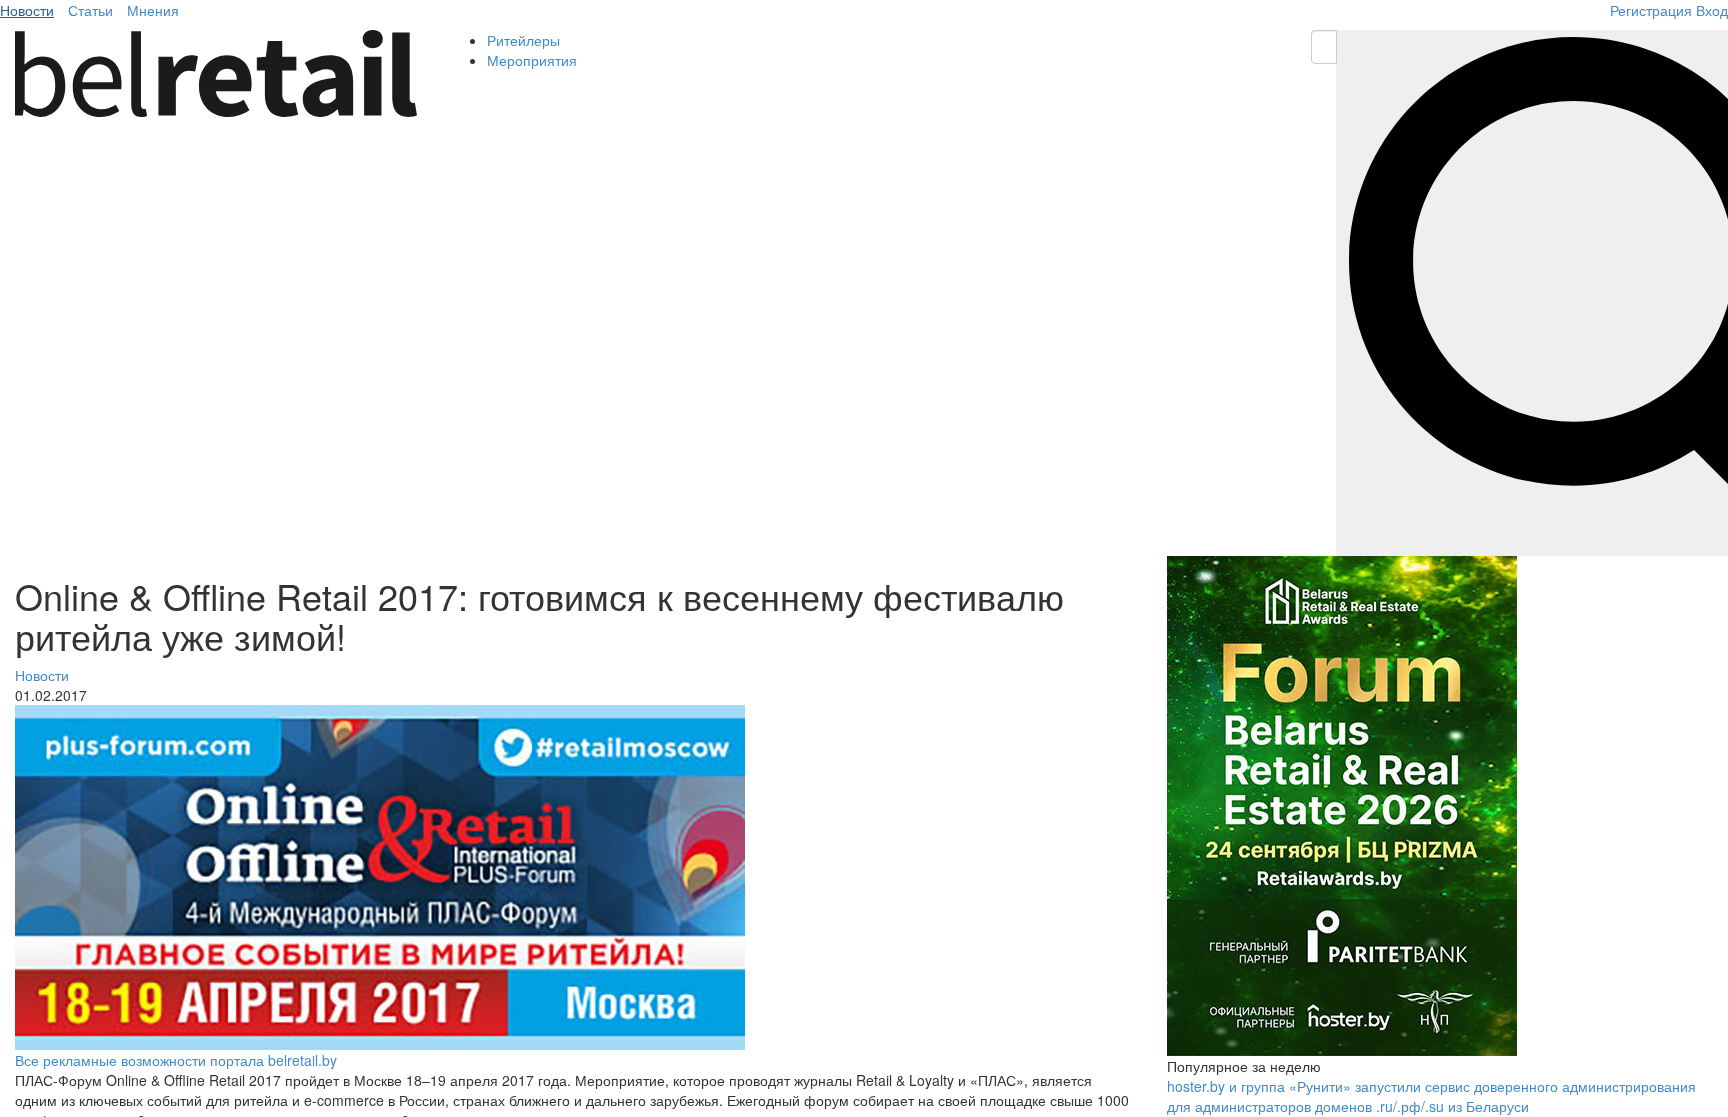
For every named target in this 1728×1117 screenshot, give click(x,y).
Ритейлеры (523, 40)
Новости (27, 10)
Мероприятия (532, 60)
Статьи (90, 10)
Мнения (153, 10)
